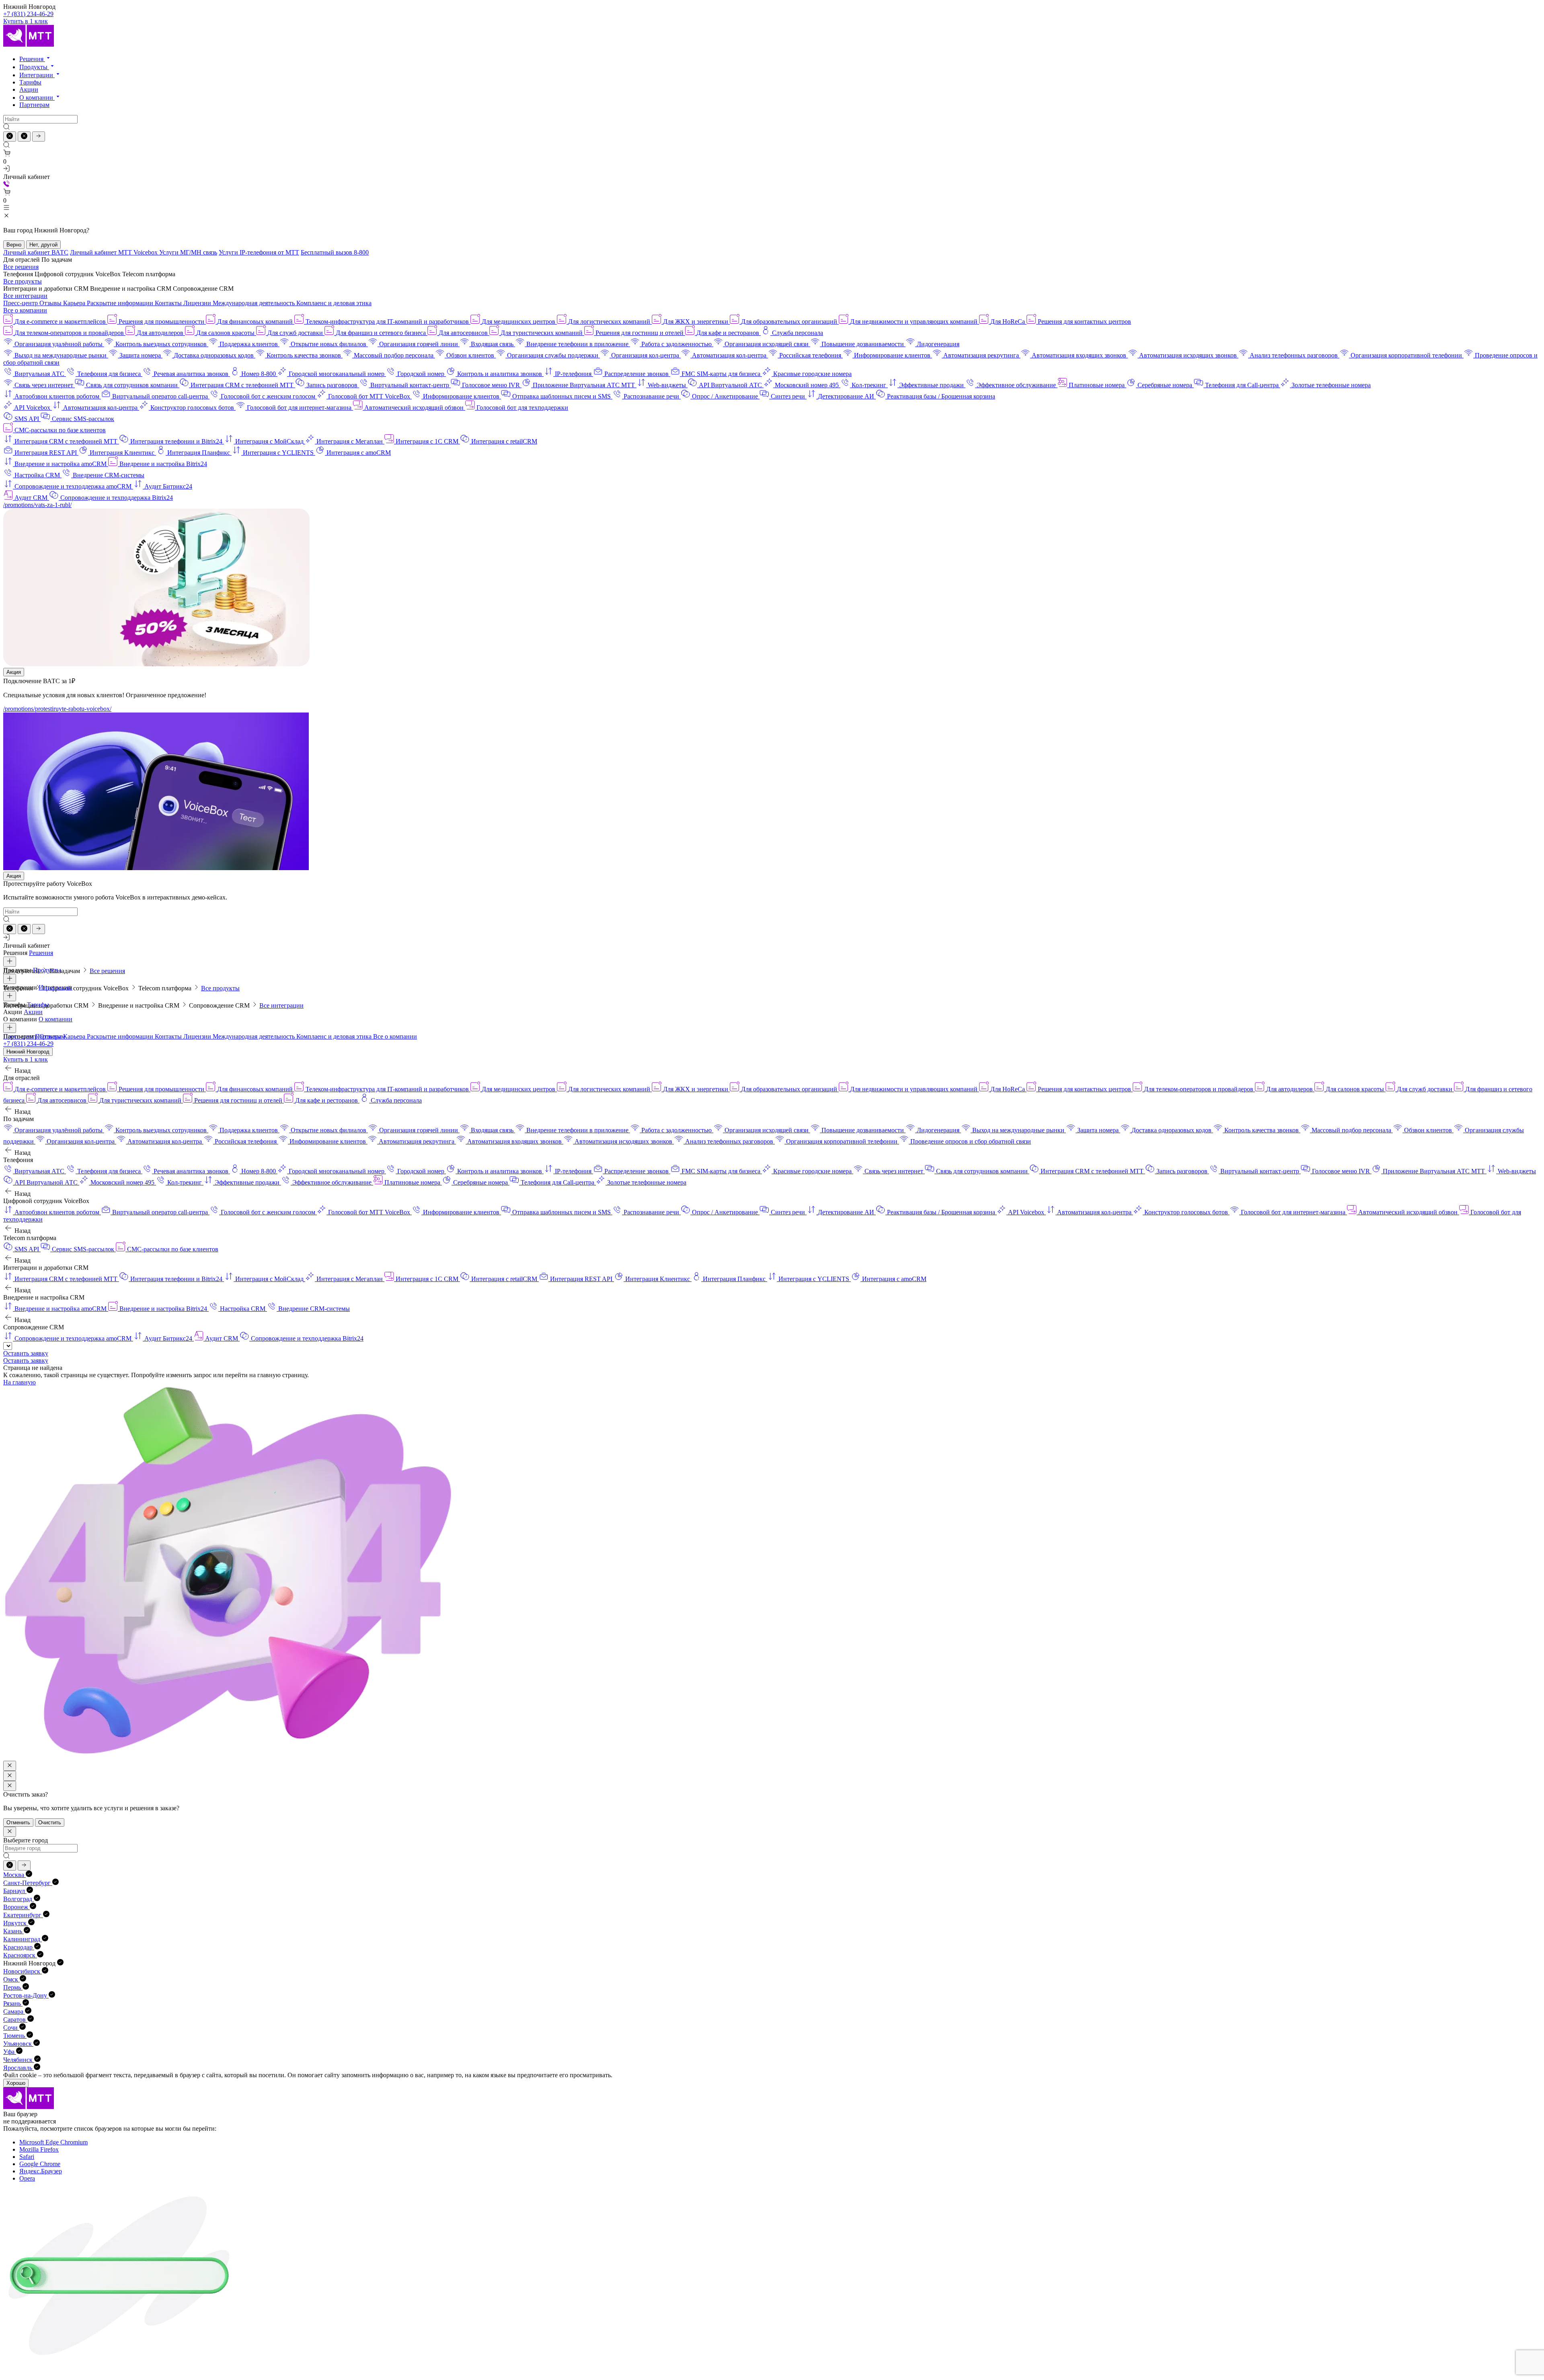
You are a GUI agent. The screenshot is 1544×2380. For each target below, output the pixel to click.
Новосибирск (23, 1971)
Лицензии (198, 303)
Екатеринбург (23, 1915)
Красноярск (20, 1955)
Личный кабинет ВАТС (36, 252)
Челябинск (19, 2060)
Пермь (13, 1987)
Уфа (10, 2052)
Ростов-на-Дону (26, 1995)
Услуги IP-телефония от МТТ (259, 252)
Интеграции (37, 75)
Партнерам (34, 105)
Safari (27, 2157)
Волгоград (18, 1899)
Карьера (75, 303)
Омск (11, 1979)
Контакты (169, 303)
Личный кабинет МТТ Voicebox (115, 252)
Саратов (15, 2020)
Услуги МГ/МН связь (188, 252)
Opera (27, 2178)
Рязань (13, 2003)
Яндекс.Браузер (41, 2171)
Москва (14, 1875)
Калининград (23, 1939)
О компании (37, 98)
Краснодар (19, 1947)
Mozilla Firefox (39, 2149)
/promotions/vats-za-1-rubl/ (37, 505)
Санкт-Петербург (28, 1883)
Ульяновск (18, 2044)
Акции (29, 89)
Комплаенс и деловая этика (334, 303)
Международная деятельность (255, 303)
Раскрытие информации (121, 303)
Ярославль (18, 2068)
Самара (14, 2011)
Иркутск (16, 1923)
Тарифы (30, 82)
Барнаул (15, 1891)
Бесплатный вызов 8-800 (335, 252)
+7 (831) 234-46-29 (28, 14)
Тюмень (15, 2036)
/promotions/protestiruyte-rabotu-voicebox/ (57, 709)
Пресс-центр (21, 303)
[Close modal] (10, 1766)
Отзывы (51, 303)
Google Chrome (40, 2164)
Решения (32, 59)
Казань (13, 1931)
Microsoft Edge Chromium (53, 2142)
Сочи (11, 2028)
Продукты (34, 67)
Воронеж (16, 1907)
